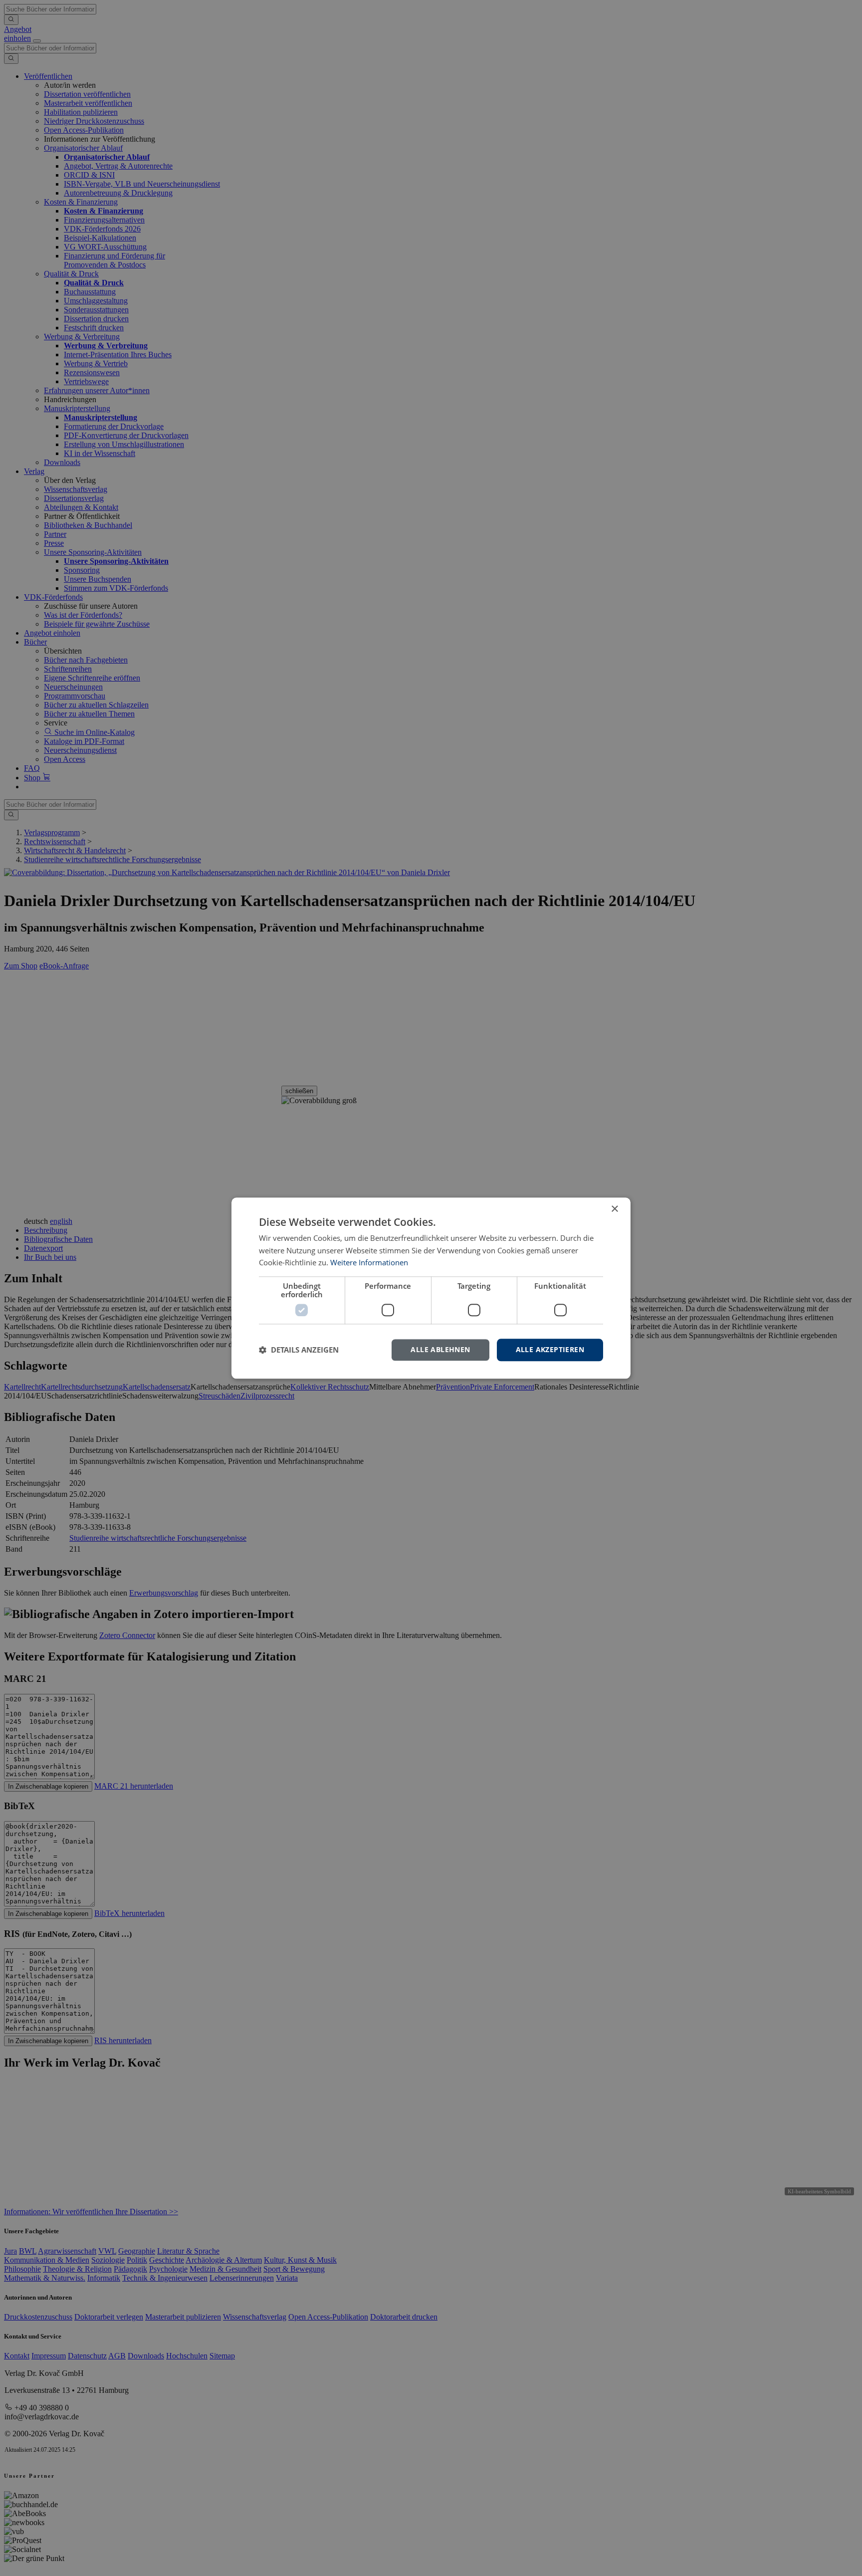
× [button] (614, 1209)
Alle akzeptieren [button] (550, 1349)
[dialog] (431, 1288)
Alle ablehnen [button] (440, 1349)
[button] (299, 1350)
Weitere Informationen (369, 1263)
